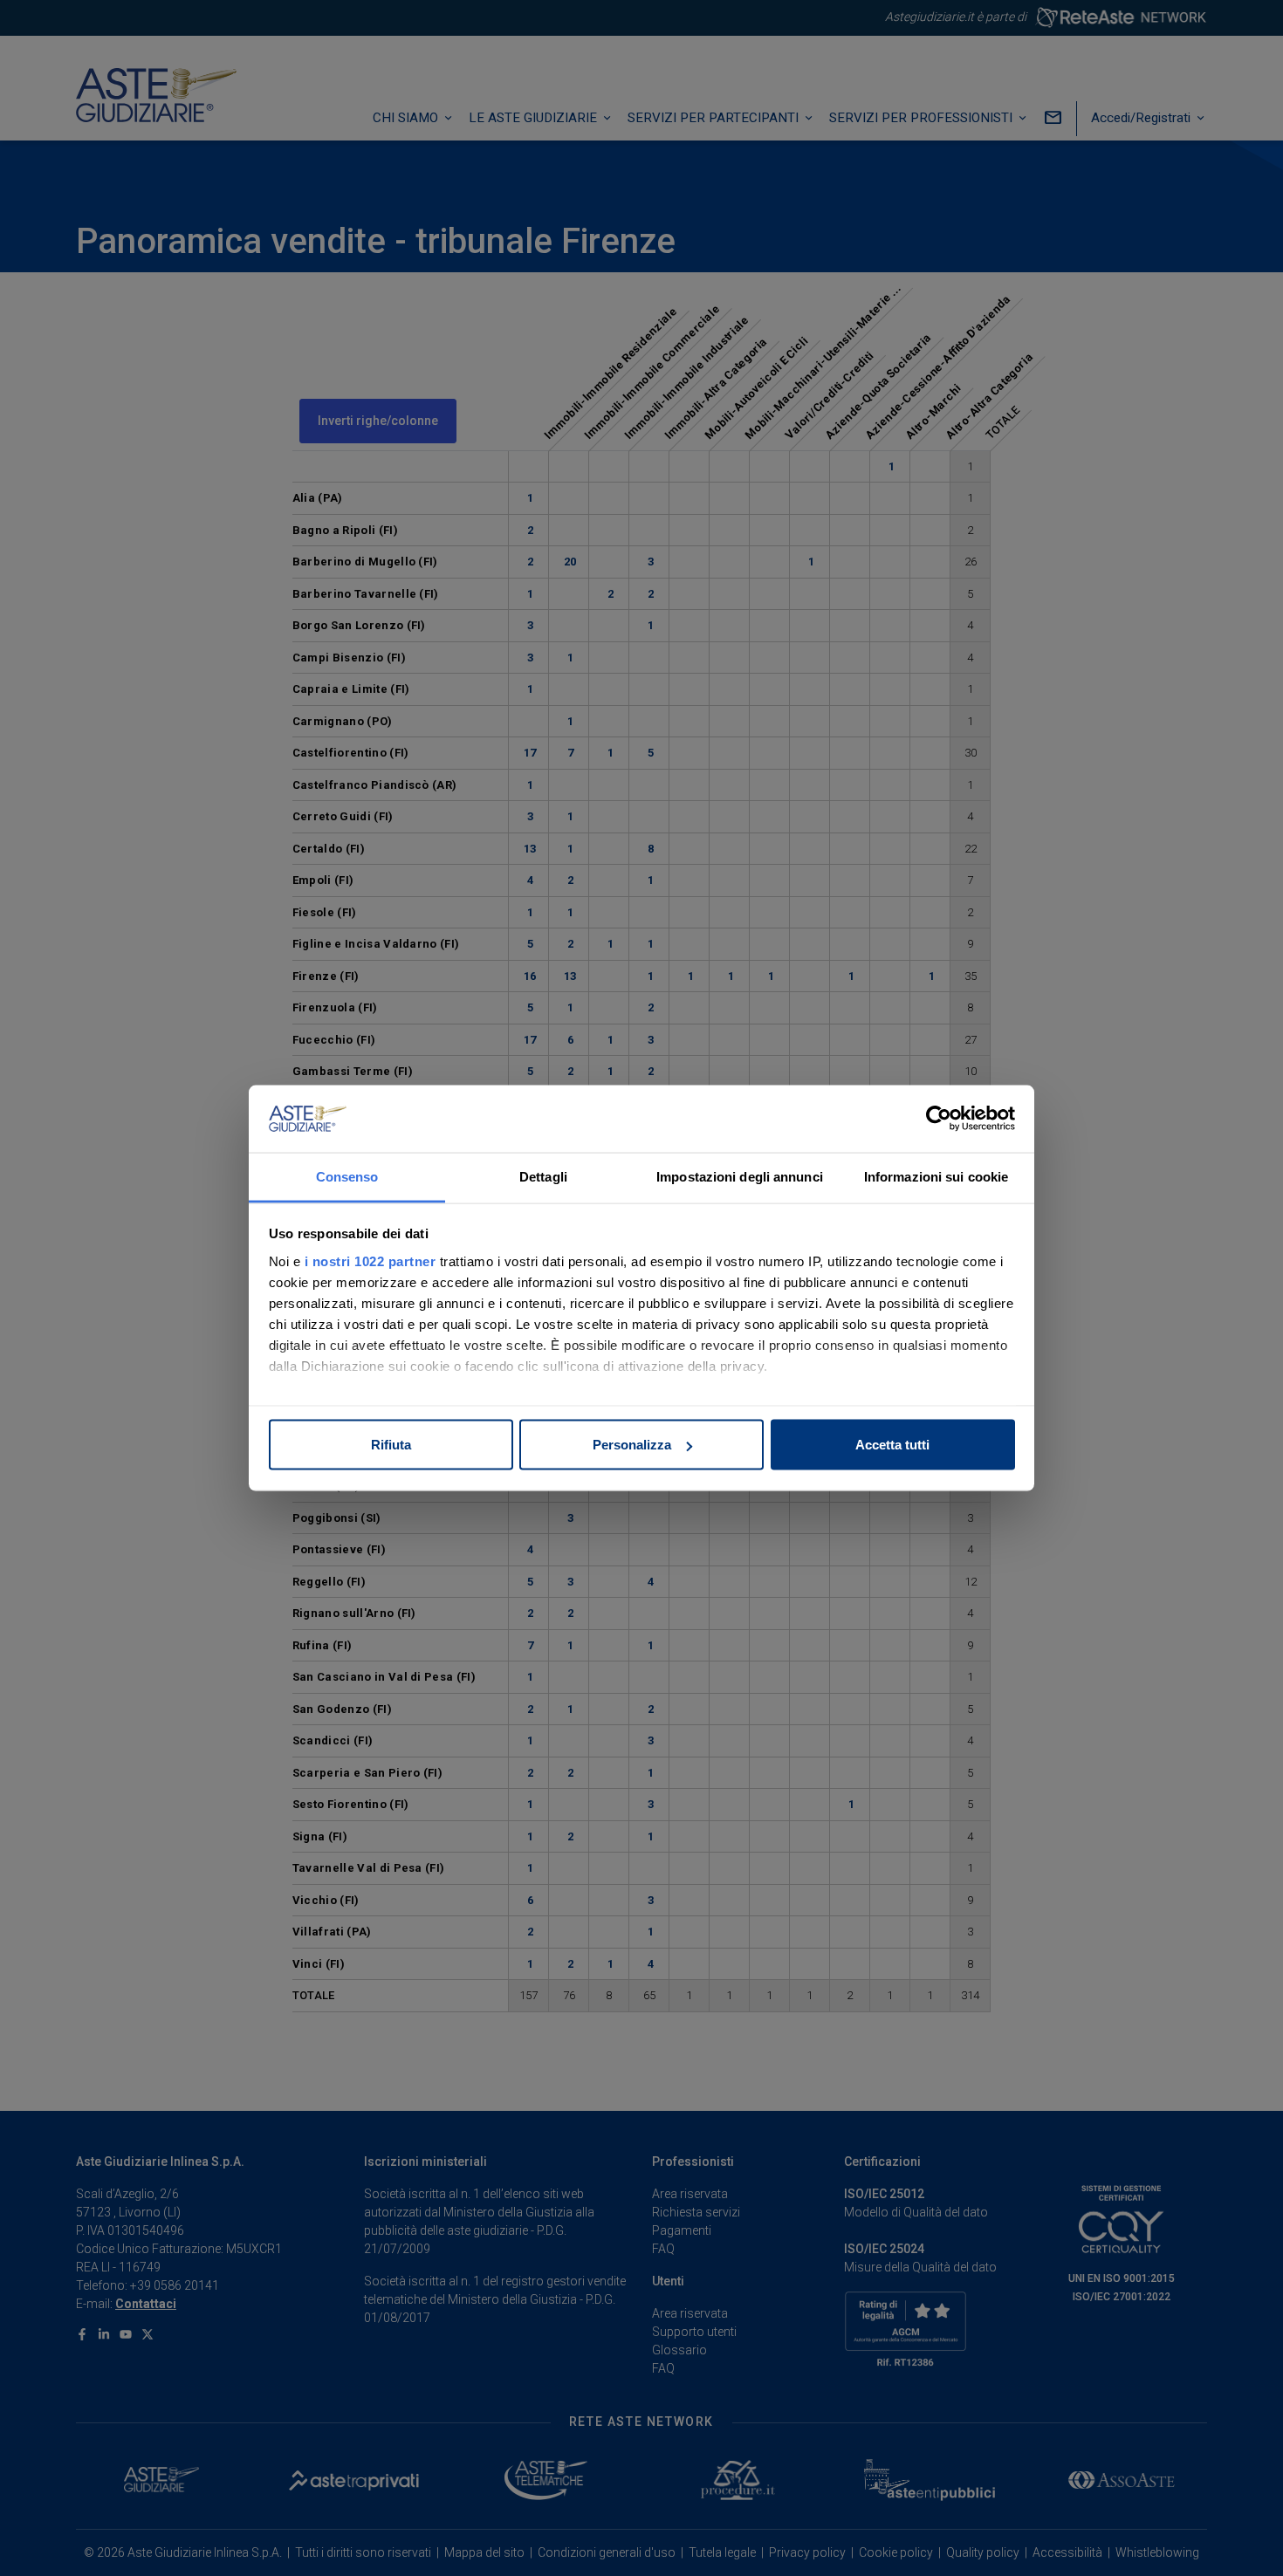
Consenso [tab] (347, 1176)
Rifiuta (391, 1445)
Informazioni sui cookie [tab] (936, 1176)
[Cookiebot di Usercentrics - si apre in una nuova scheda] (939, 1119)
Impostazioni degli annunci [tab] (740, 1176)
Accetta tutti (892, 1445)
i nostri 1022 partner (370, 1261)
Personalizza (632, 1445)
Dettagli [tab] (543, 1176)
